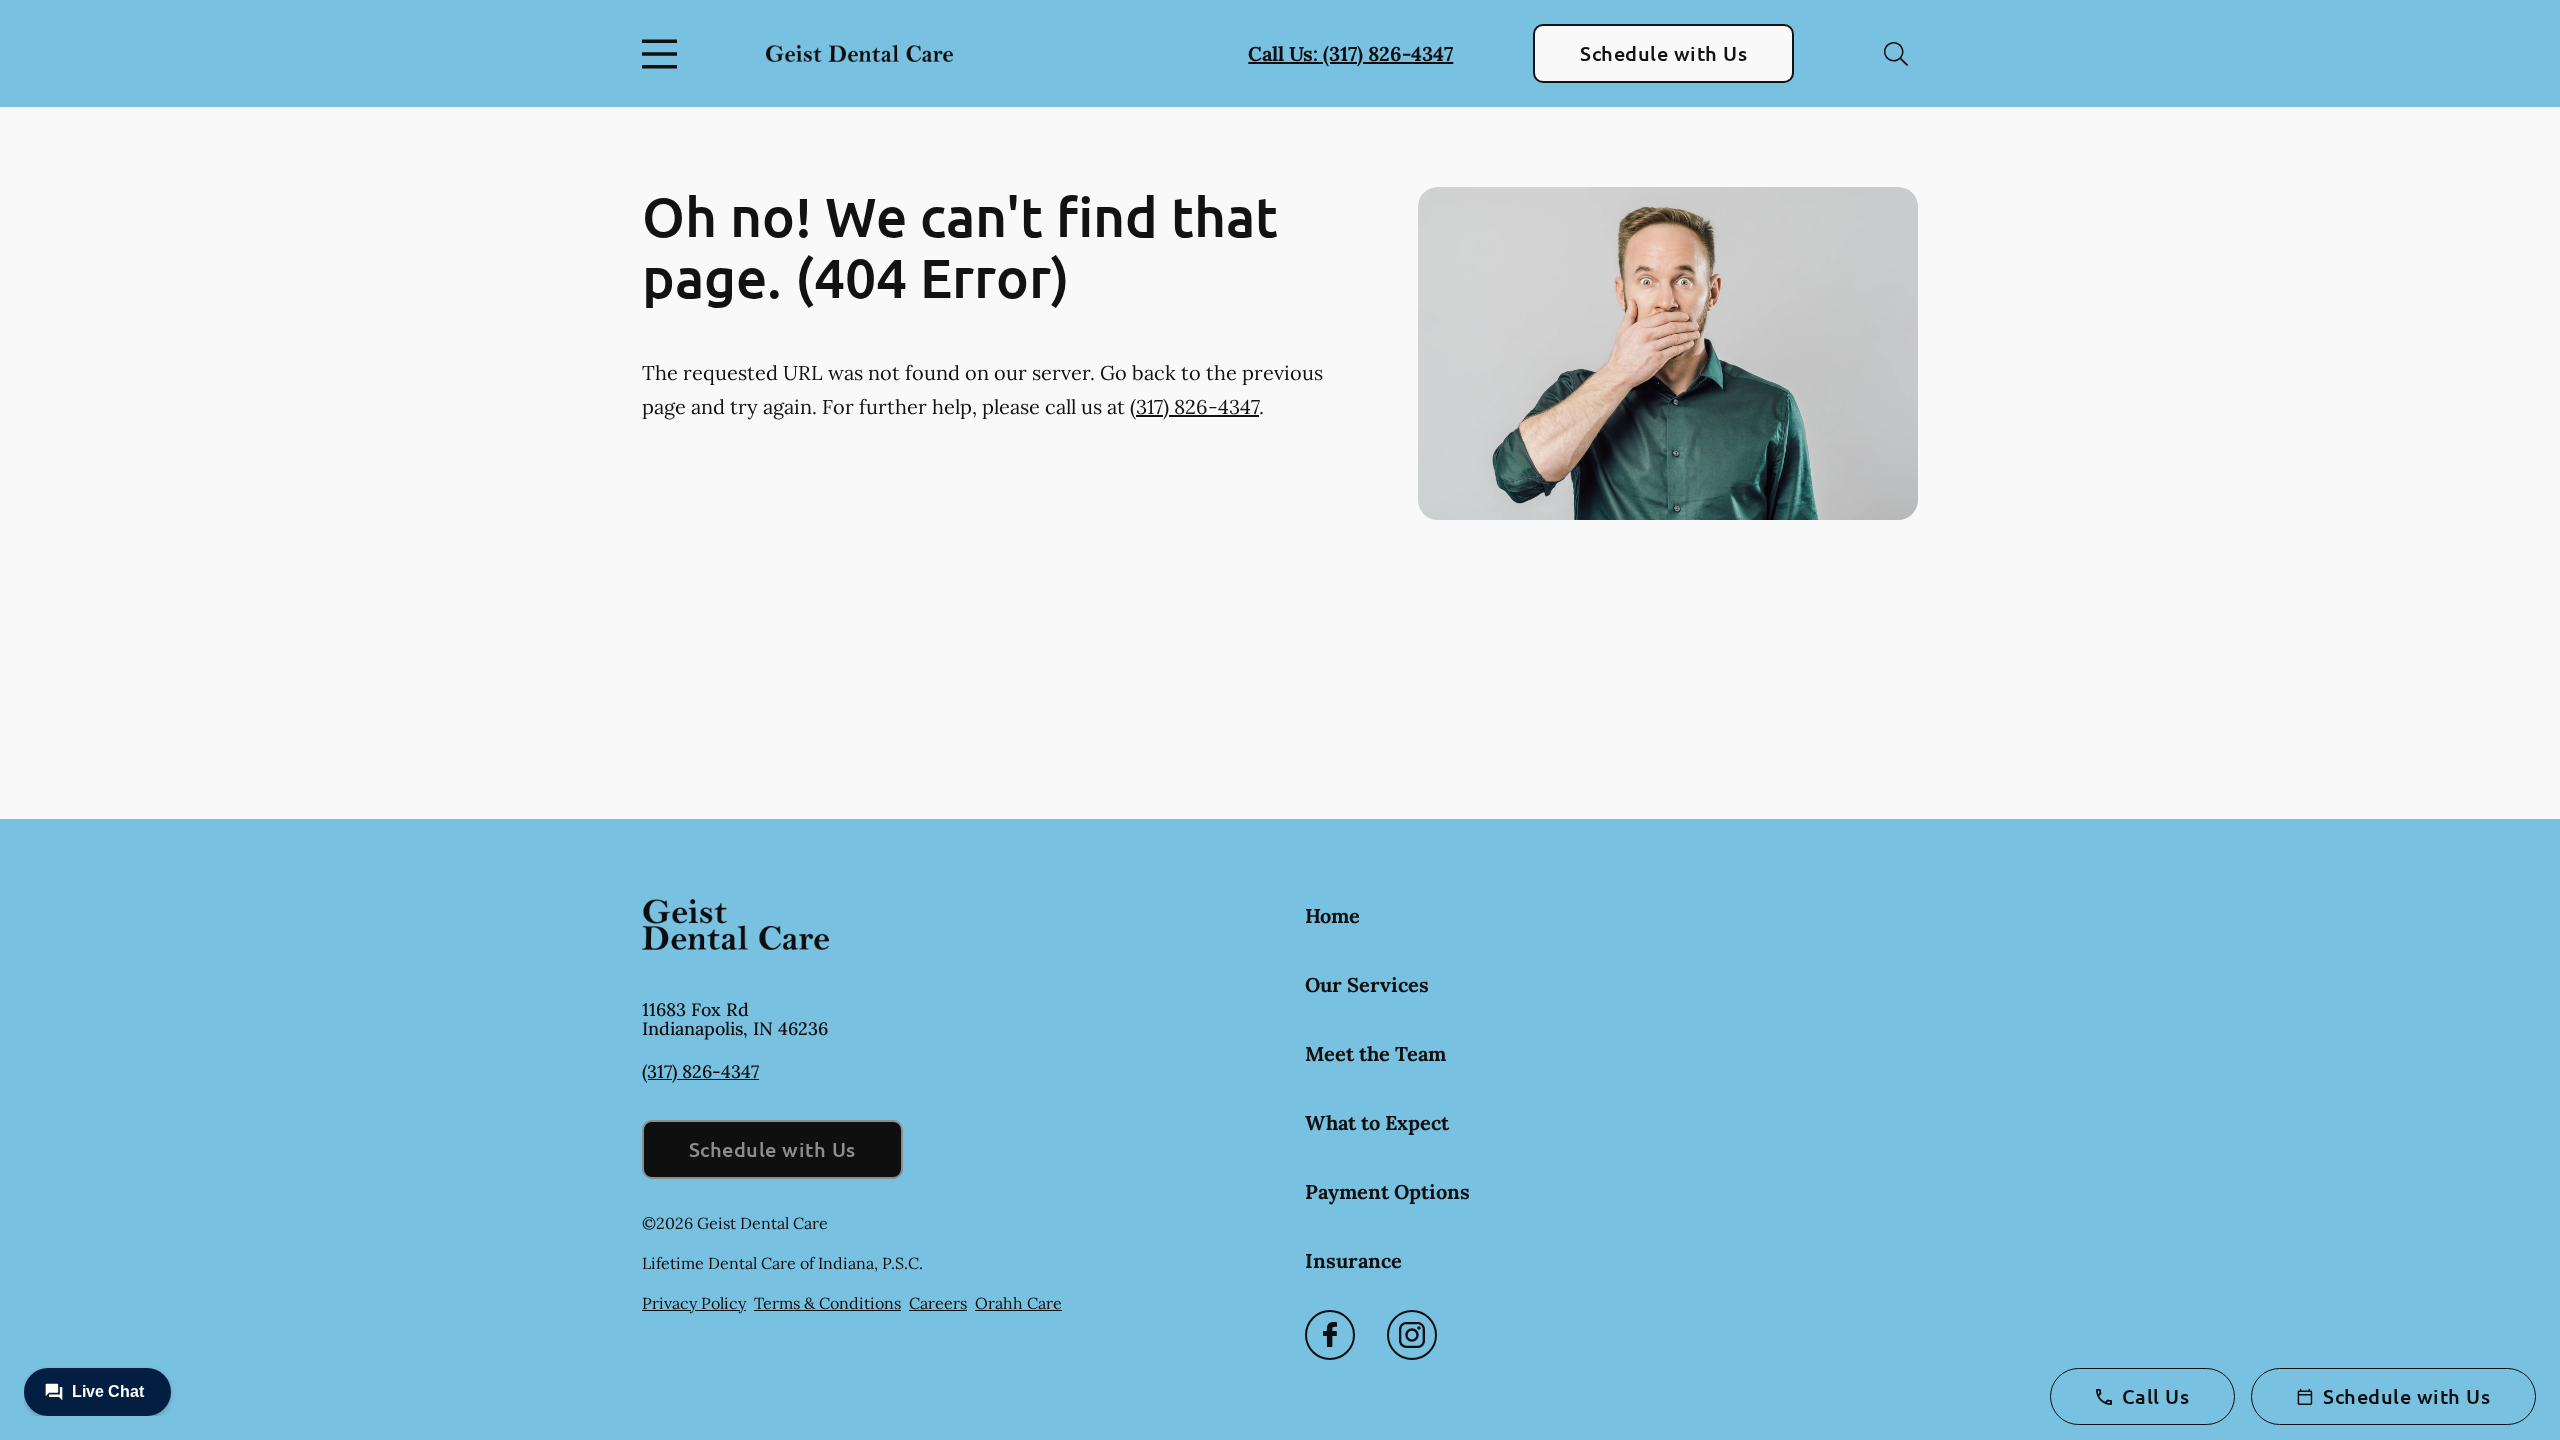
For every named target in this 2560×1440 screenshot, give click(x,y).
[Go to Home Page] (859, 53)
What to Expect (1377, 1122)
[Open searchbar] (1896, 54)
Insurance (1353, 1260)
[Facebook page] (1330, 1335)
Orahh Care (1018, 1303)
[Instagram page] (1412, 1335)
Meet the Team (1375, 1053)
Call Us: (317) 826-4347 (1350, 53)
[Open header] (664, 54)
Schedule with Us (1663, 53)
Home (1332, 915)
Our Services (1367, 984)
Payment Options (1387, 1191)
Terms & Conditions (827, 1303)
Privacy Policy (694, 1303)
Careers (938, 1303)
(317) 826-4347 (1194, 406)
